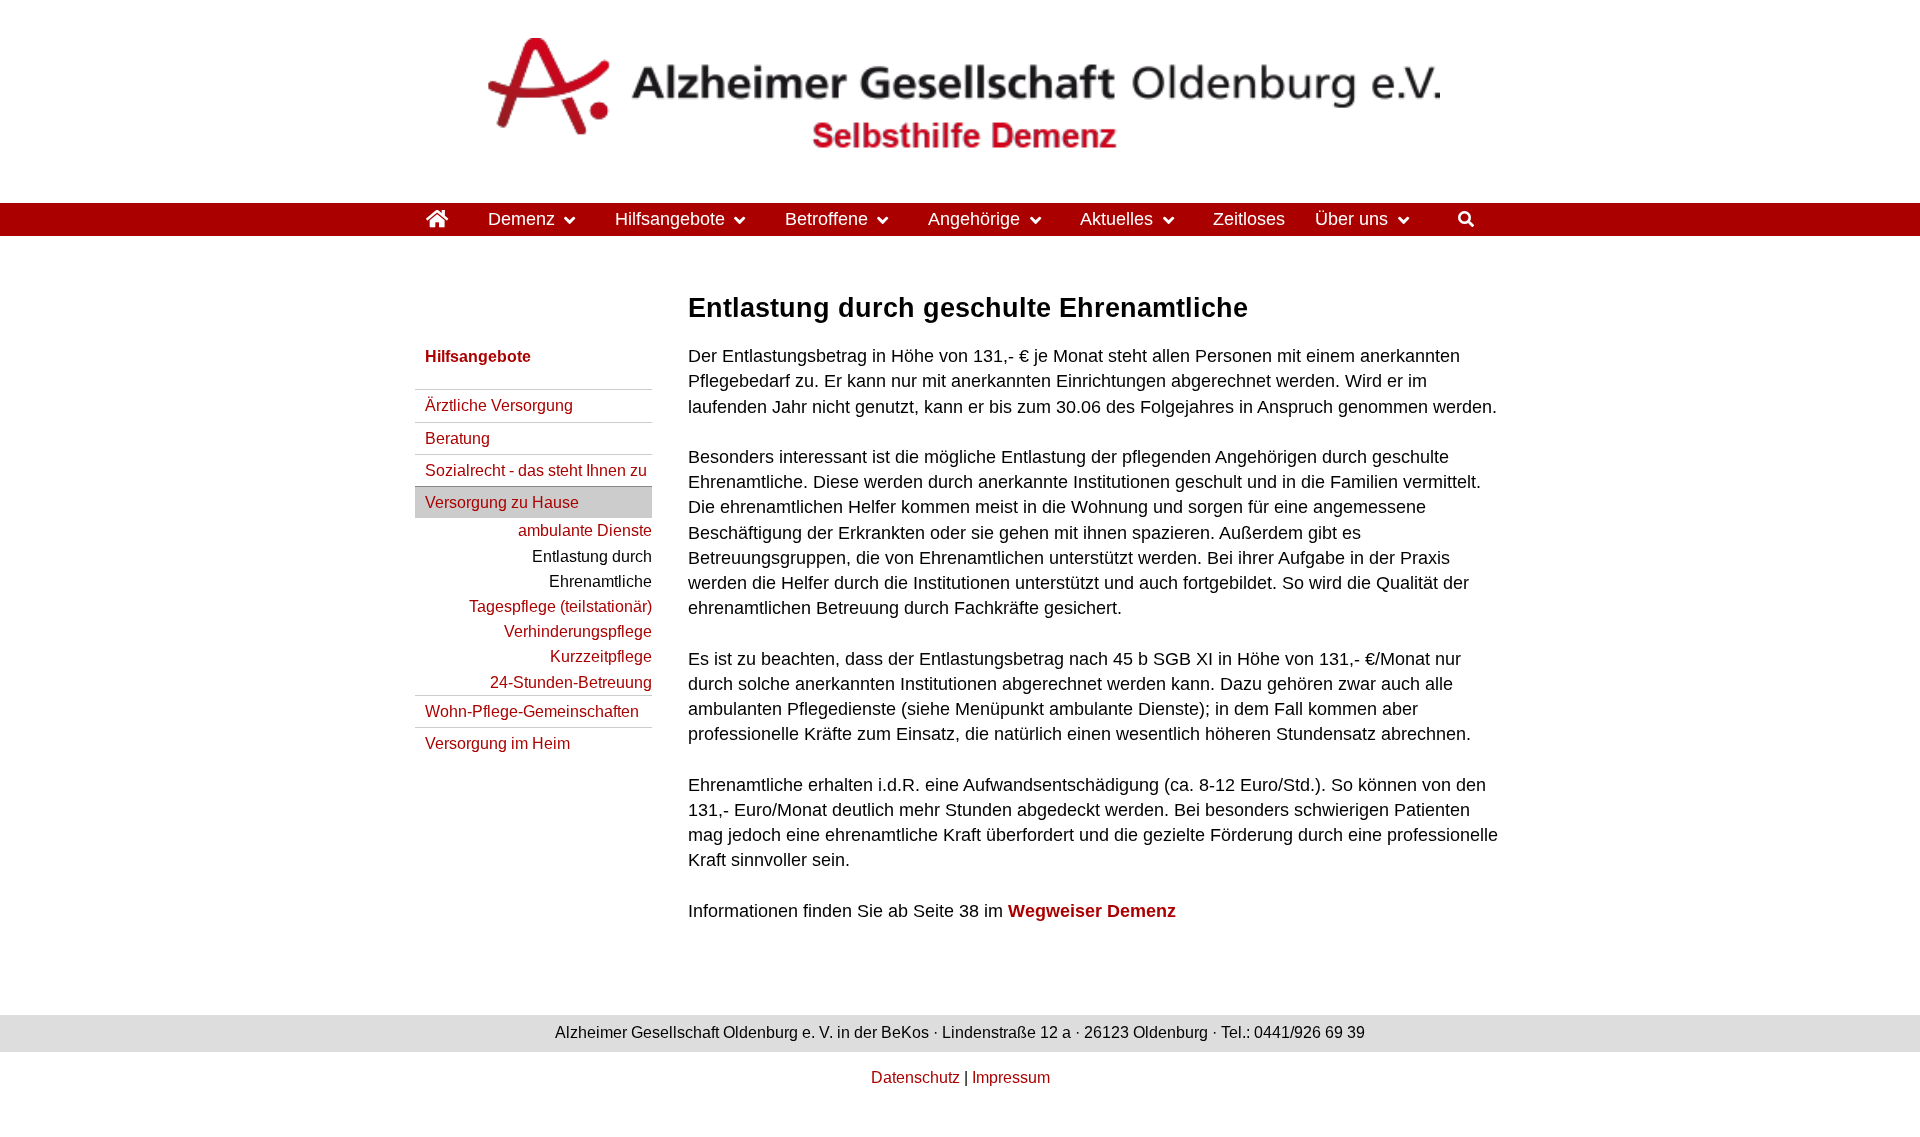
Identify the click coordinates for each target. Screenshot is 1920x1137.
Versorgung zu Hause (502, 502)
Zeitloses (1249, 219)
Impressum (1011, 1077)
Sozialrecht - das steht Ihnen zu (536, 470)
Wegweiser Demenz (1092, 911)
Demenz (521, 219)
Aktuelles (1116, 219)
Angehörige (974, 219)
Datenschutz (915, 1077)
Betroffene (826, 219)
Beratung (457, 438)
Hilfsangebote (670, 219)
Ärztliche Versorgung (499, 405)
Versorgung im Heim (497, 743)
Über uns (1351, 219)
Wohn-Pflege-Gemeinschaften (532, 711)
